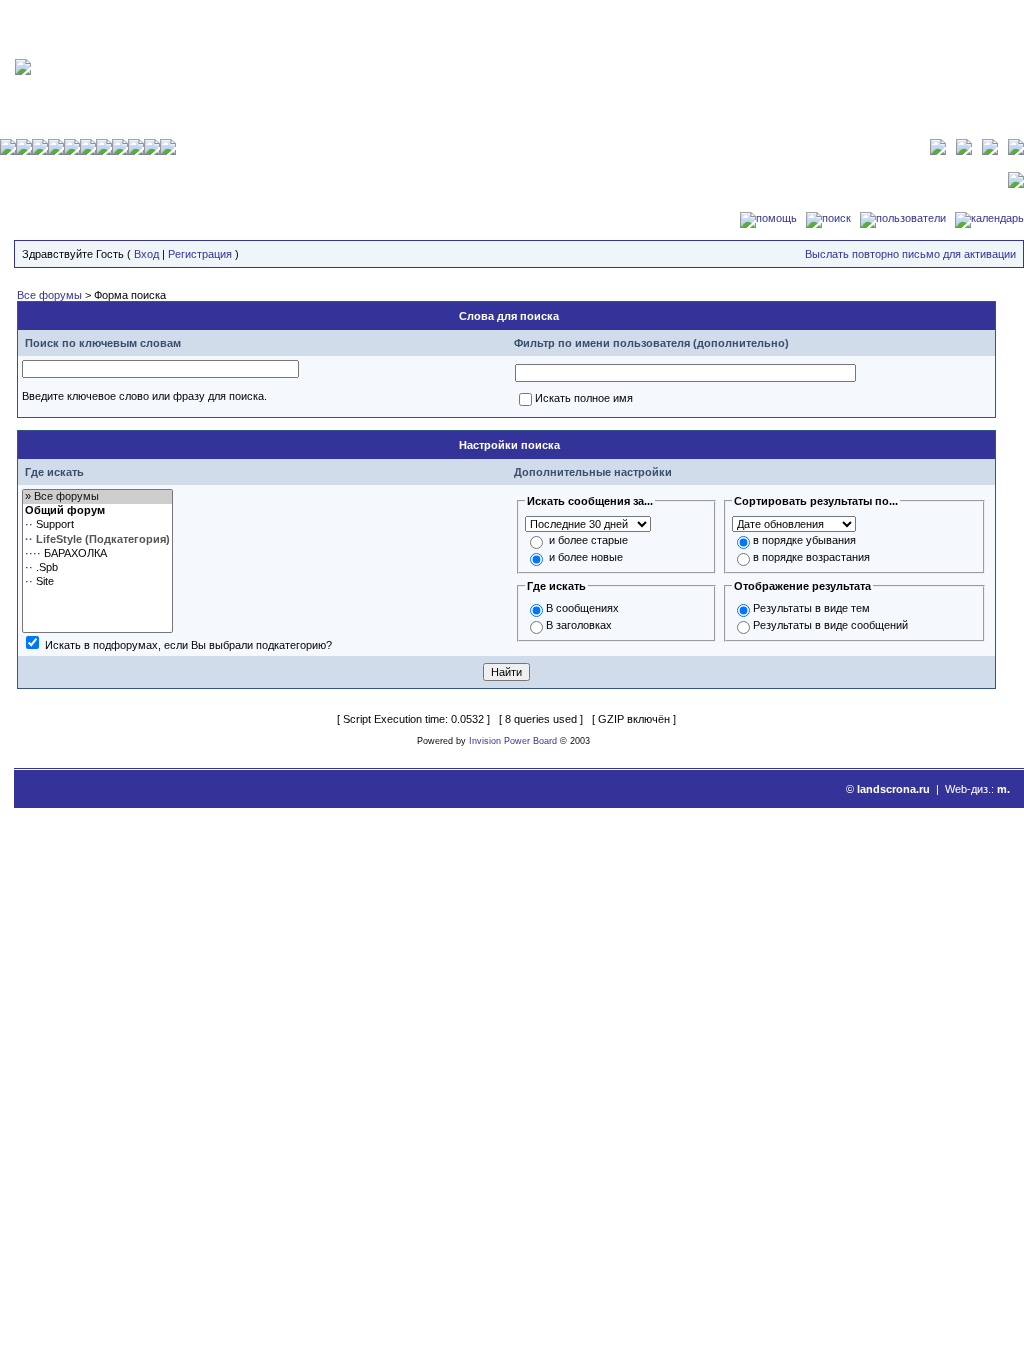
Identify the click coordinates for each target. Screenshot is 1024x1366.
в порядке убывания (804, 540)
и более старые (588, 540)
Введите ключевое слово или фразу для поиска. (144, 396)
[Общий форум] (97, 511)
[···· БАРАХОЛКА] (97, 554)
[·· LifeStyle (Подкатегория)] (97, 540)
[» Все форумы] (97, 497)
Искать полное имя (584, 398)
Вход (146, 254)
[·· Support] (97, 525)
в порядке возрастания (811, 557)
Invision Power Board (513, 741)
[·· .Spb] (97, 568)
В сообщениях (582, 608)
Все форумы (49, 295)
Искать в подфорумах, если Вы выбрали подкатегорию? (188, 645)
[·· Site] (97, 582)
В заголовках (579, 625)
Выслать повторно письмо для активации (910, 254)
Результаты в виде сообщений (830, 625)
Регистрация (200, 254)
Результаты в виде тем (811, 608)
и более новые (586, 557)
